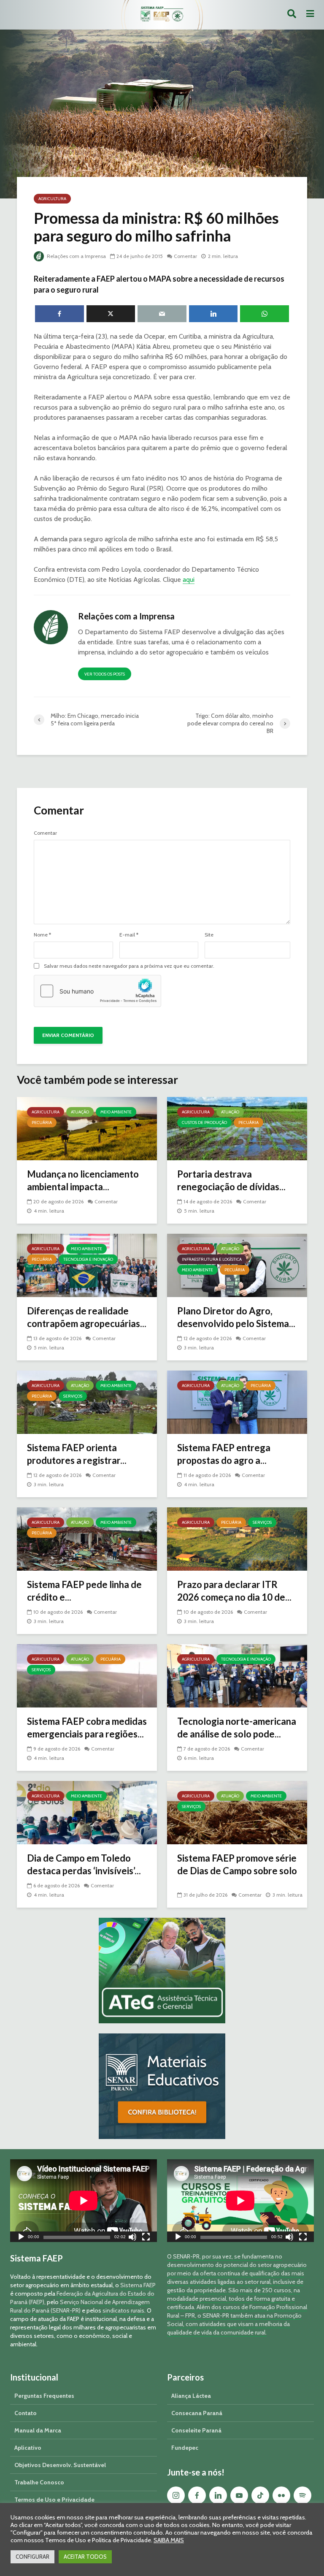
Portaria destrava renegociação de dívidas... (231, 1180)
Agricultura (52, 199)
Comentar (185, 256)
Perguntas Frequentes (44, 2396)
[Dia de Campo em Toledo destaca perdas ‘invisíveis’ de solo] (87, 1812)
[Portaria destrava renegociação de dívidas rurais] (237, 1128)
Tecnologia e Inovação (88, 1259)
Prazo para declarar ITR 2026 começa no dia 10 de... (234, 1591)
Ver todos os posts (105, 674)
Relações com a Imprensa (76, 256)
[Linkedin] (218, 2495)
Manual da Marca (38, 2430)
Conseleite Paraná (196, 2430)
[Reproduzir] (21, 2238)
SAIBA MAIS (169, 2540)
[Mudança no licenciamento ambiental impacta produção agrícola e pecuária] (87, 1128)
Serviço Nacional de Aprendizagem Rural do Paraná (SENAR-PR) (80, 2306)
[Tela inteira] (146, 2238)
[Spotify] (302, 2495)
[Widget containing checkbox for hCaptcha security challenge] (97, 991)
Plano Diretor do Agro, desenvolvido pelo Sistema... (236, 1317)
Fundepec (185, 2448)
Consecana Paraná (197, 2413)
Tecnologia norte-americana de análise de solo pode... (237, 1728)
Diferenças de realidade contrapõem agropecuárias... (87, 1317)
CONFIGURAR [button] (32, 2557)
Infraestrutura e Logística (212, 1259)
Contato (26, 2413)
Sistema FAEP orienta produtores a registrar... (77, 1454)
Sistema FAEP (138, 2285)
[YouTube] (239, 2495)
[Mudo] (132, 2238)
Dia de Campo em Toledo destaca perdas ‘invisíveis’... (84, 1864)
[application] (84, 2201)
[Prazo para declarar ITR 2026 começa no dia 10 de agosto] (237, 1538)
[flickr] (281, 2495)
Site (209, 935)
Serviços (73, 1396)
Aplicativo (28, 2448)
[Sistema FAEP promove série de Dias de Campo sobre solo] (237, 1812)
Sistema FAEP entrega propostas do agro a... (224, 1454)
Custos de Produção (204, 1122)
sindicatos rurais (123, 2310)
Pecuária (42, 1122)
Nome (42, 935)
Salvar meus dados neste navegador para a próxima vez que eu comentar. (129, 966)
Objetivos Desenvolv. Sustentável (60, 2465)
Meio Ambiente (116, 1112)
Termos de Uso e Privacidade (54, 2500)
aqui (189, 580)
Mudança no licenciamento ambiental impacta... (83, 1180)
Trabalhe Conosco (39, 2482)
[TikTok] (260, 2495)
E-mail (129, 935)
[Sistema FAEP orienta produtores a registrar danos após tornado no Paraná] (87, 1402)
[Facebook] (197, 2495)
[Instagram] (176, 2495)
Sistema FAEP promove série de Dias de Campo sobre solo (237, 1864)
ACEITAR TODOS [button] (85, 2557)
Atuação (80, 1112)
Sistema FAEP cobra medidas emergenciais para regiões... (87, 1728)
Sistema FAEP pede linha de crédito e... (84, 1591)
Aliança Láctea (191, 2396)
